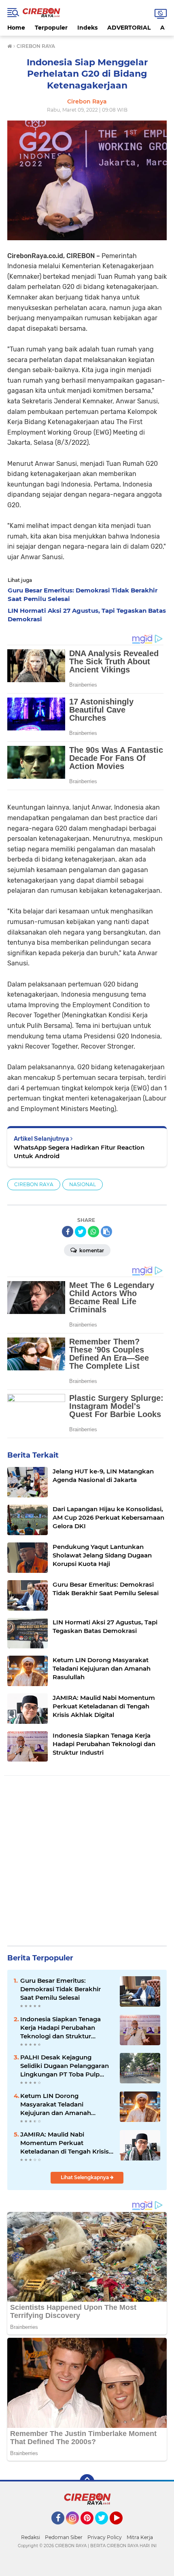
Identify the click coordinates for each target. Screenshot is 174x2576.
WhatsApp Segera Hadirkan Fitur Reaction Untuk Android (79, 1152)
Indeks (87, 28)
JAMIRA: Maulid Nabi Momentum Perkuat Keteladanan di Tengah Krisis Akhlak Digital (65, 2143)
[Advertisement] (87, 1862)
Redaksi (31, 2537)
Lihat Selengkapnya (85, 2177)
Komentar (91, 1250)
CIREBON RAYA (34, 1184)
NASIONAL (83, 1184)
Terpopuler (51, 28)
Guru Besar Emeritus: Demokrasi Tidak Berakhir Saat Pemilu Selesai (60, 1989)
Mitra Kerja (140, 2537)
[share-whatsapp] (93, 1232)
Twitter (105, 2528)
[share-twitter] (81, 1232)
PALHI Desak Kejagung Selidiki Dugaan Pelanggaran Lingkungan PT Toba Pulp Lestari (65, 2066)
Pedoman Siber (64, 2537)
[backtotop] (87, 2481)
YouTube (122, 2528)
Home (16, 28)
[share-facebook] (68, 1232)
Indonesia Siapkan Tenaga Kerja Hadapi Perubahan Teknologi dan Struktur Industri (60, 2028)
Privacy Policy (105, 2537)
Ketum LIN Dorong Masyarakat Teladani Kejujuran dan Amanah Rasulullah (56, 2104)
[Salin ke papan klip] (106, 1232)
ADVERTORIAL (129, 28)
